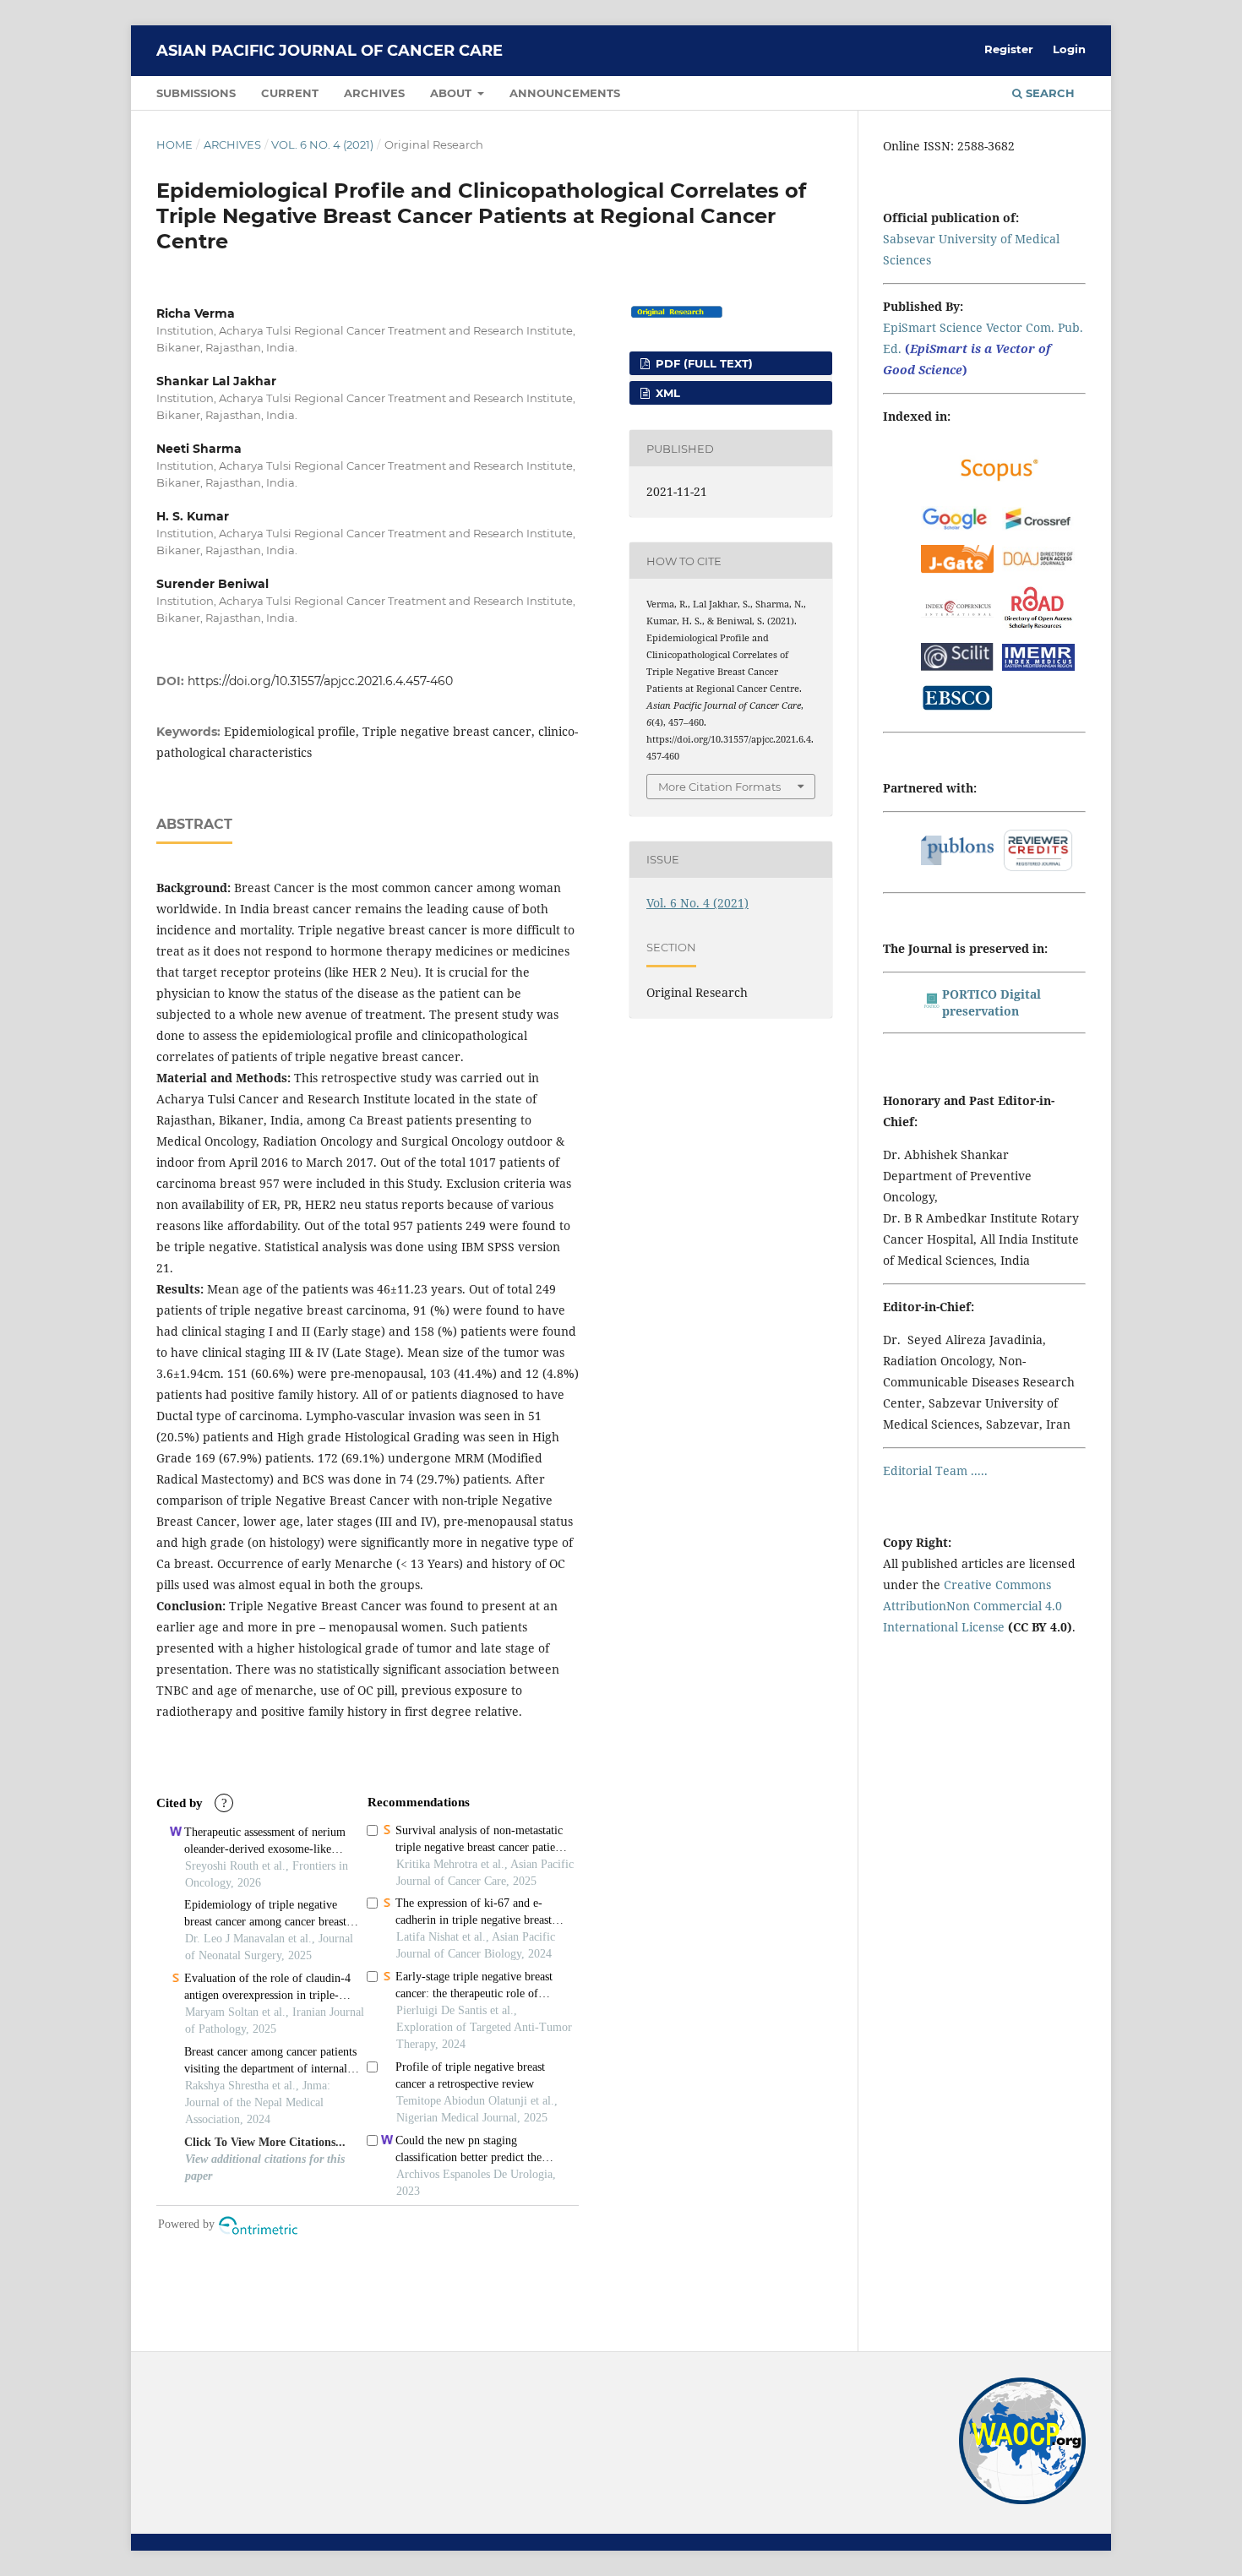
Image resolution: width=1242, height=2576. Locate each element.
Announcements (565, 93)
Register (1009, 49)
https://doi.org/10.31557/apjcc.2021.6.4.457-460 (320, 681)
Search (1049, 93)
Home (174, 144)
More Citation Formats (719, 787)
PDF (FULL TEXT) (703, 363)
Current (290, 93)
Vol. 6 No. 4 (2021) (322, 144)
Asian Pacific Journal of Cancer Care (330, 51)
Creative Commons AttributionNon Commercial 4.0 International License (972, 1606)
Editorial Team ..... (935, 1470)
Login (1069, 49)
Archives (374, 93)
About (452, 93)
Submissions (196, 93)
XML (666, 393)
